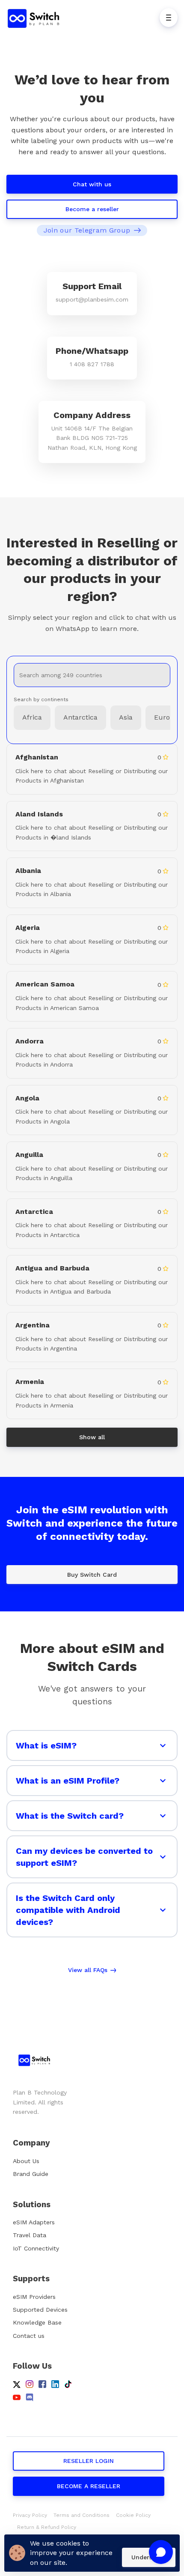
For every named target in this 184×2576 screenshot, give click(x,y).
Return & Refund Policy (47, 2527)
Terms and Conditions (82, 2515)
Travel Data (30, 2235)
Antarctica (80, 717)
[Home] (36, 18)
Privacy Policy (30, 2515)
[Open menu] (169, 18)
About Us (26, 2161)
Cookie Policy (133, 2515)
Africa (32, 717)
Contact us (29, 2336)
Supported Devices (40, 2310)
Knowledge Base (37, 2322)
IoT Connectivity (36, 2248)
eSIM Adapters (34, 2222)
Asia (126, 717)
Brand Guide (31, 2174)
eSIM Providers (34, 2297)
